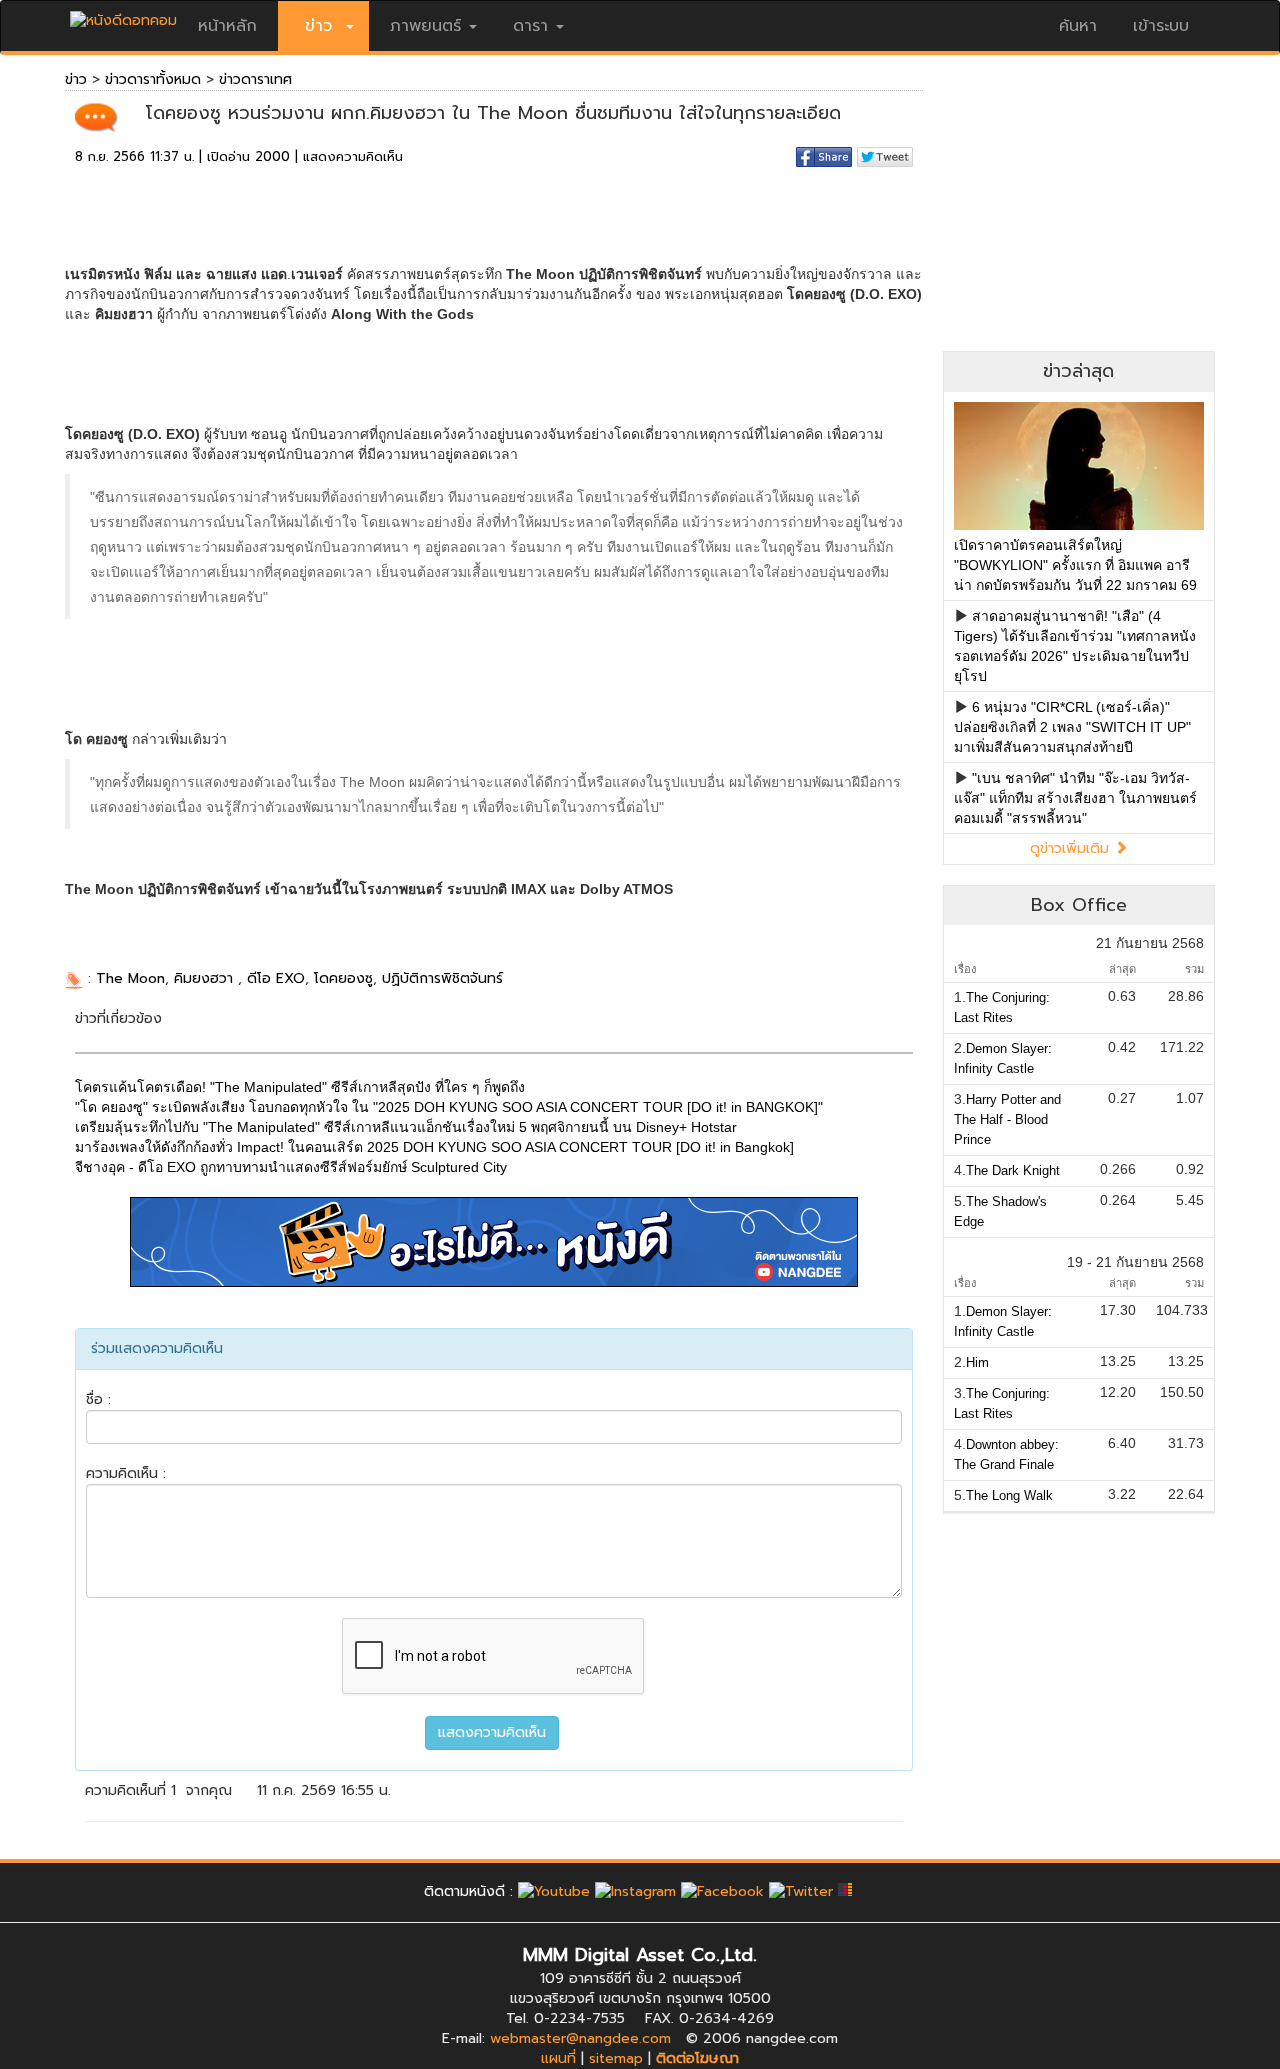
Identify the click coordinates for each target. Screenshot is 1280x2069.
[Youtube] (554, 1891)
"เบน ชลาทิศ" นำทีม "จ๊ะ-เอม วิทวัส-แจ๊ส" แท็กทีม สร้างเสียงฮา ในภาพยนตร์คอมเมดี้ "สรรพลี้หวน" (1075, 798)
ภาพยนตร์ (425, 26)
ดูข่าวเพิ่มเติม (1072, 848)
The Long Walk (1009, 1495)
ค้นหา (1078, 26)
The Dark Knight (1013, 1170)
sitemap (616, 2058)
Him (977, 1362)
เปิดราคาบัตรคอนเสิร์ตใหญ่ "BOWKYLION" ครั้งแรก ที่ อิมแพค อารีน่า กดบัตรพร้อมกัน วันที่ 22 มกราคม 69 (1075, 565)
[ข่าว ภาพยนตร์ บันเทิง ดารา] (123, 15)
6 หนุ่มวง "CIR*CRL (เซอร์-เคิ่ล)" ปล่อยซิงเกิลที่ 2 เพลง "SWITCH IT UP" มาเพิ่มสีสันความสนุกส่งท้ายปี (1072, 727)
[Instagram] (635, 1891)
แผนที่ (558, 2058)
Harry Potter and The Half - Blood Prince (1007, 1119)
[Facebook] (722, 1891)
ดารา (530, 26)
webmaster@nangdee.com (580, 2038)
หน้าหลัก (227, 26)
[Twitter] (801, 1891)
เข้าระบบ (1161, 26)
